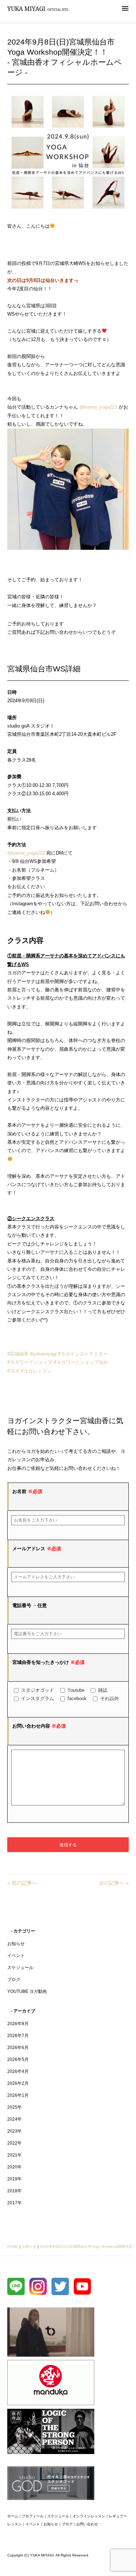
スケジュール (20, 1968)
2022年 (15, 2143)
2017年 (15, 2203)
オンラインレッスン (89, 2516)
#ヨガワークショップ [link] (30, 1362)
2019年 (15, 2179)
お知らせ (16, 1944)
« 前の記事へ (22, 1883)
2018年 (15, 2191)
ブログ (14, 1980)
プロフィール (33, 2516)
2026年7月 (18, 2036)
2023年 (15, 2131)
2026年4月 (18, 2071)
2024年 (15, 2119)
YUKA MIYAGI (38, 9)
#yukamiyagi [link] (43, 1354)
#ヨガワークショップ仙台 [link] (81, 1362)
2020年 (15, 2167)
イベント (16, 1956)
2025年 (15, 2107)
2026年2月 (18, 2083)
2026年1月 (18, 2095)
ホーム (13, 2516)
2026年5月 (18, 2059)
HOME (13, 2246)
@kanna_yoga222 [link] (98, 407)
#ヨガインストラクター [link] (83, 1354)
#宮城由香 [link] (18, 1354)
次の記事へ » (114, 1883)
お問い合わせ (87, 2524)
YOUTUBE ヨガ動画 (27, 1991)
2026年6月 (18, 2048)
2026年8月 (18, 2024)
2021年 (15, 2155)
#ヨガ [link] (13, 1371)
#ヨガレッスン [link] (36, 1371)
